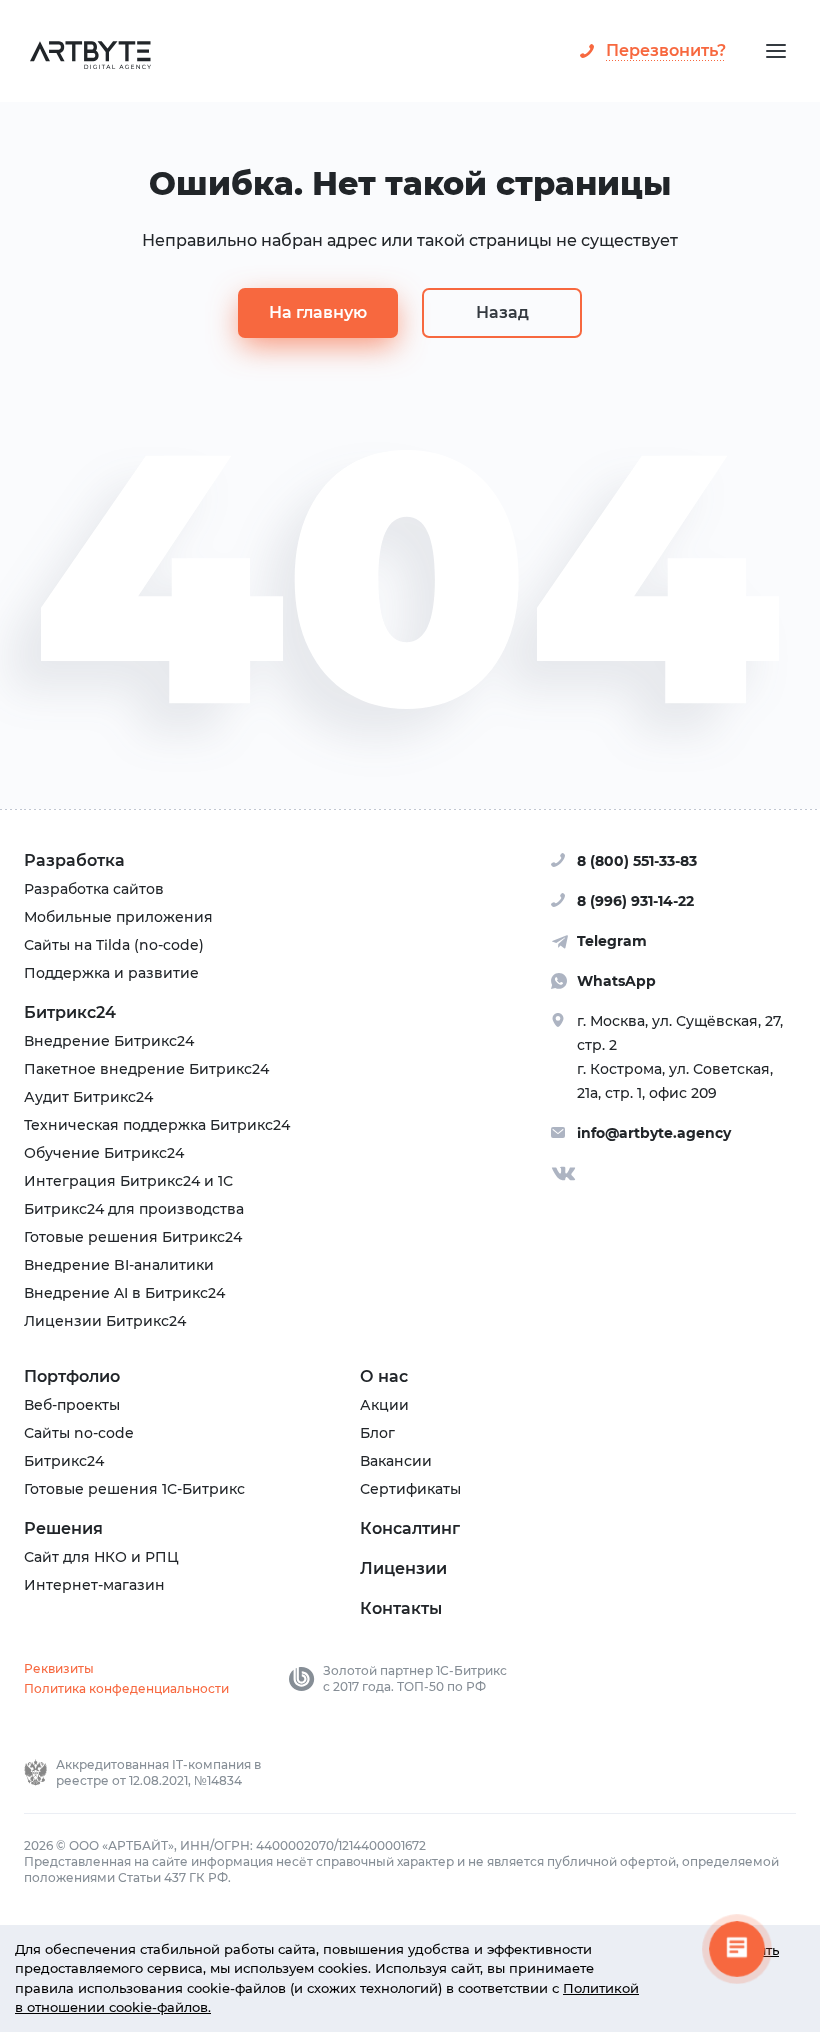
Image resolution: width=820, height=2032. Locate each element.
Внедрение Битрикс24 (109, 1041)
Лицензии (403, 1568)
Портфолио (72, 1376)
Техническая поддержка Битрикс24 (157, 1125)
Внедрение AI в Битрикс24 (124, 1293)
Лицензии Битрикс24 (105, 1321)
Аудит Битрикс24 (88, 1097)
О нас (384, 1376)
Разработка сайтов (94, 889)
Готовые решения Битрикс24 (133, 1237)
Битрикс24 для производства (134, 1209)
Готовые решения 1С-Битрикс (134, 1489)
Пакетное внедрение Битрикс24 (146, 1069)
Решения (63, 1528)
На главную (318, 312)
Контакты (401, 1608)
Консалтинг (410, 1528)
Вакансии (396, 1461)
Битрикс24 (70, 1012)
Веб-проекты (72, 1405)
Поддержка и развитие (111, 973)
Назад (502, 312)
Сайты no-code (79, 1433)
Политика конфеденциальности (126, 1688)
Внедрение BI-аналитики (119, 1265)
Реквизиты (59, 1668)
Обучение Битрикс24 (104, 1153)
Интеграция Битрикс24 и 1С (128, 1181)
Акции (384, 1405)
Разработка (74, 860)
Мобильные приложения (118, 917)
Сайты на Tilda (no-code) (114, 945)
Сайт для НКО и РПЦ (101, 1557)
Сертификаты (410, 1489)
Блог (377, 1433)
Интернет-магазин (94, 1585)
